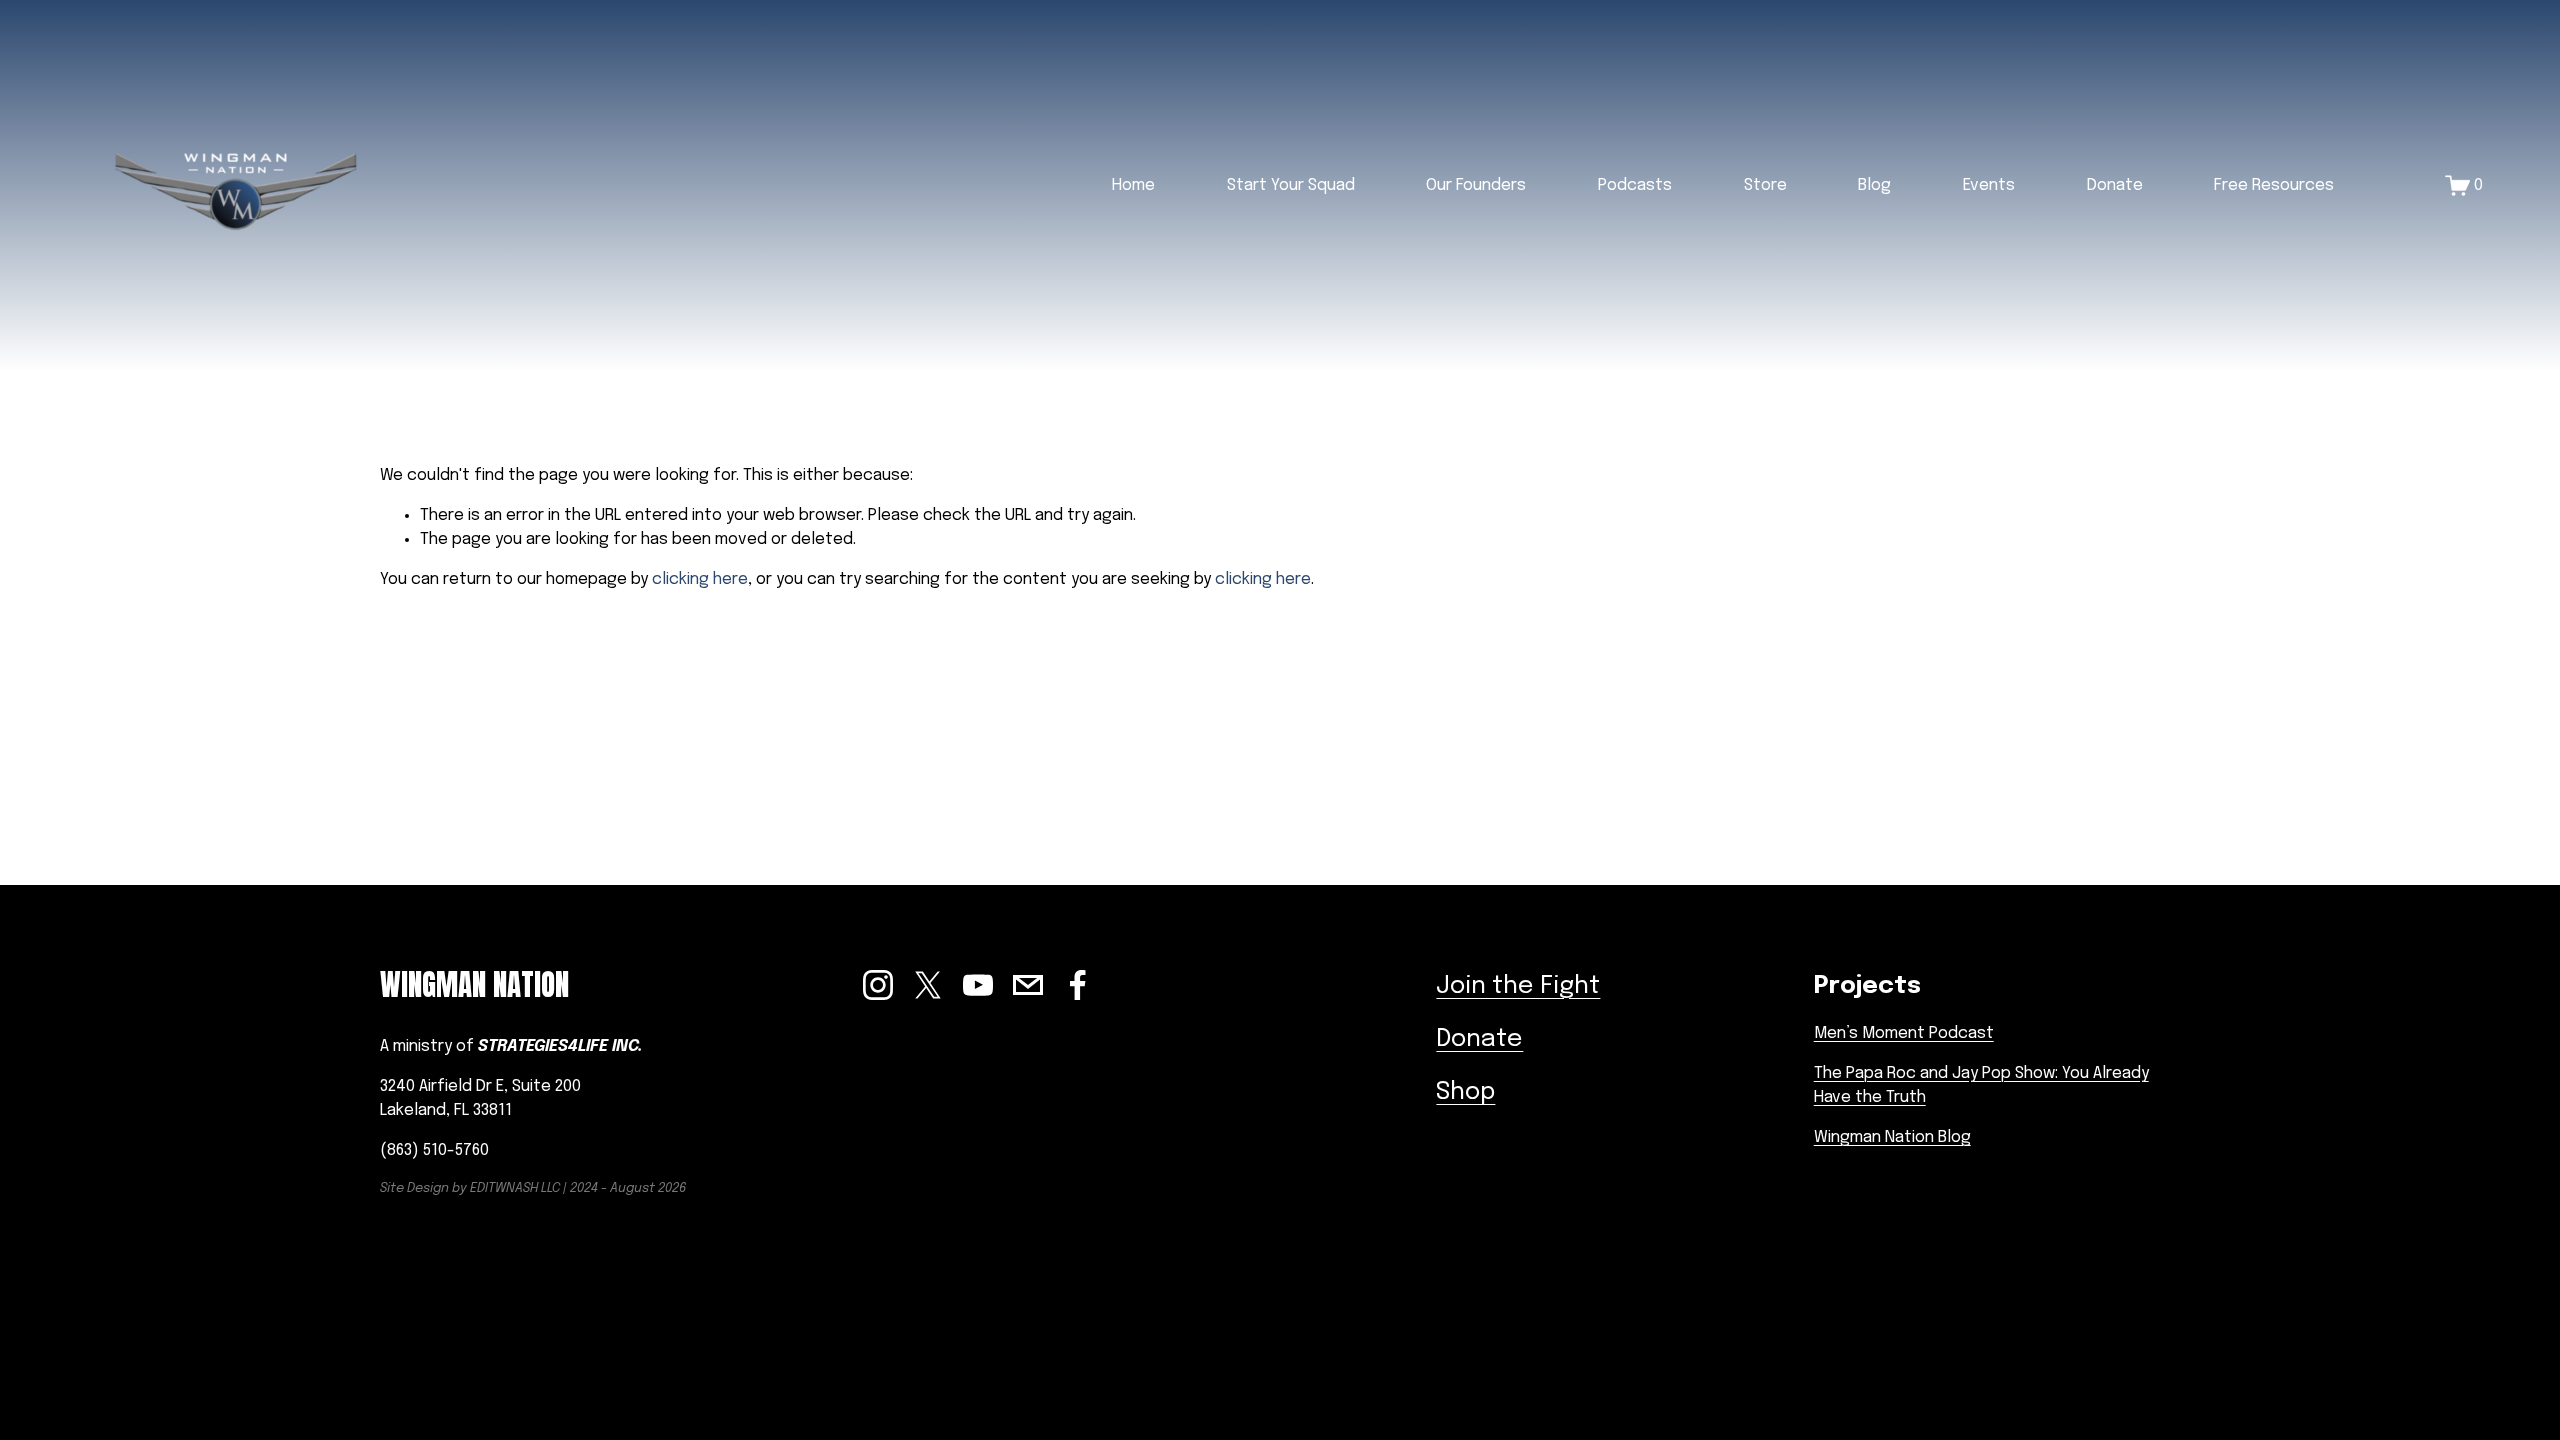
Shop (1465, 1092)
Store (1765, 185)
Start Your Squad (1291, 185)
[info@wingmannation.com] (1028, 985)
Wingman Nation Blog (1892, 1137)
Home (1133, 185)
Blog (1874, 185)
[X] (928, 985)
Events (1989, 185)
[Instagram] (878, 985)
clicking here (700, 579)
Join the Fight (1518, 986)
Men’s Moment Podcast (1904, 1033)
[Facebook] (1078, 985)
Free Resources (2274, 185)
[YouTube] (978, 985)
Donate (2115, 185)
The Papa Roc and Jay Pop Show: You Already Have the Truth (1981, 1085)
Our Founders (1476, 185)
